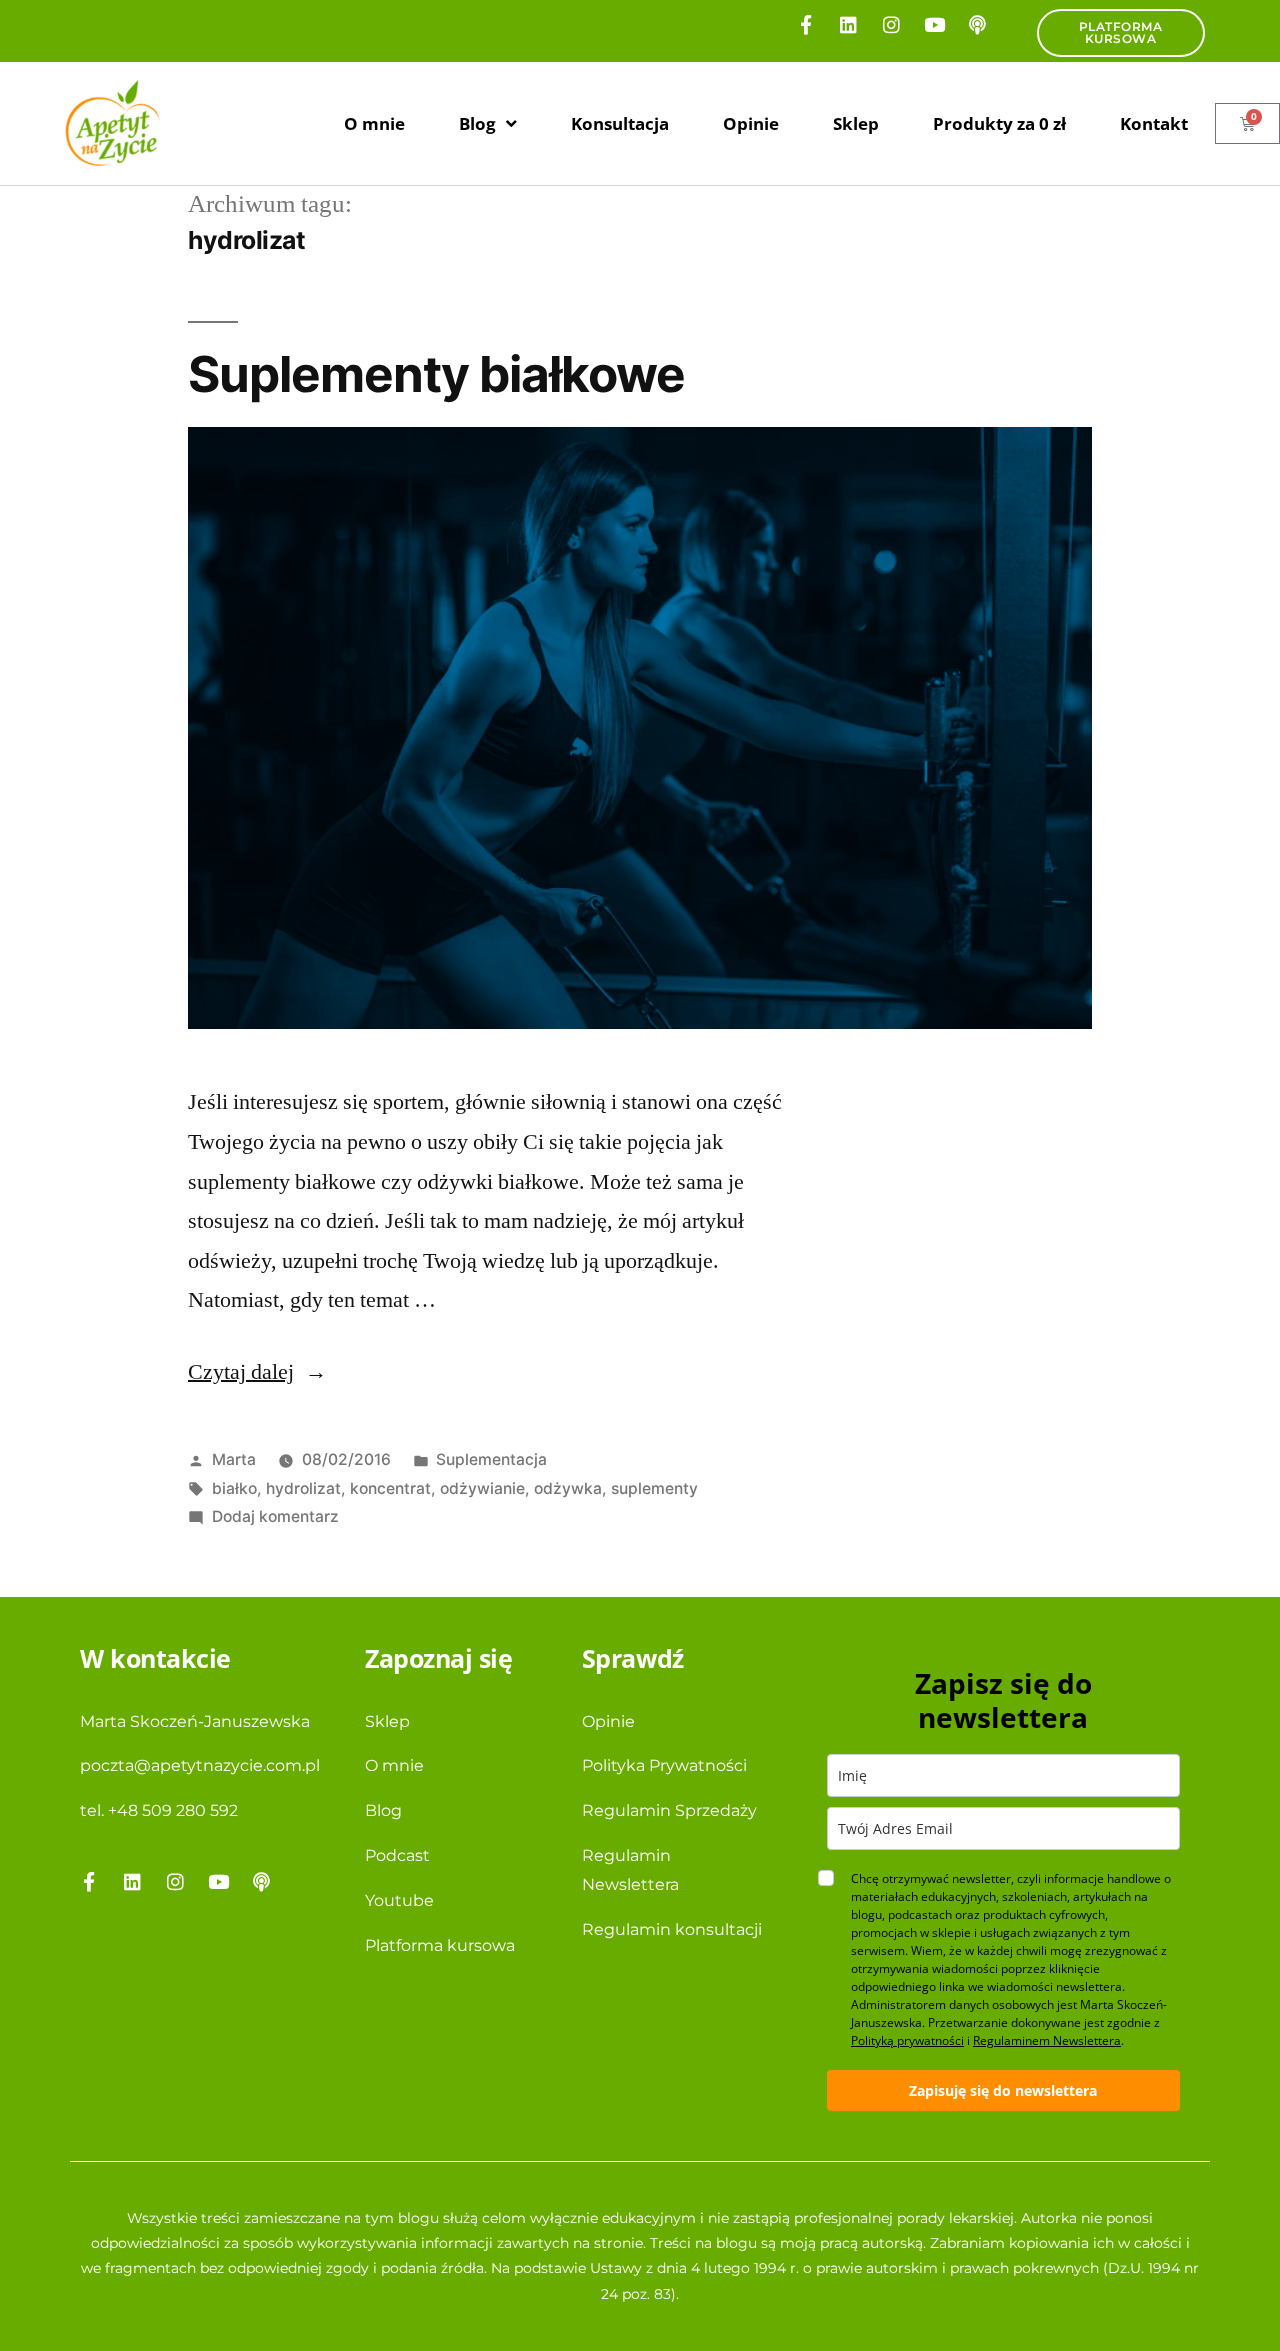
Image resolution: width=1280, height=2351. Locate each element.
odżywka (568, 1488)
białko (234, 1488)
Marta (234, 1459)
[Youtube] (935, 24)
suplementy (654, 1488)
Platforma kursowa (440, 1945)
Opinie (751, 123)
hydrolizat (303, 1488)
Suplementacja (491, 1459)
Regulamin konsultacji (672, 1929)
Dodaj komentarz (275, 1516)
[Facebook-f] (806, 24)
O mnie (374, 123)
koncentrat (390, 1488)
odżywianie (482, 1488)
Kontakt (1154, 123)
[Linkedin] (849, 24)
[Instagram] (892, 24)
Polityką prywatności (907, 2040)
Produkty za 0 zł (999, 123)
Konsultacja (620, 123)
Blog (477, 123)
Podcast (397, 1855)
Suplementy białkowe (436, 374)
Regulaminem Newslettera (1047, 2040)
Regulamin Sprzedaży (669, 1810)
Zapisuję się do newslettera (1003, 2090)
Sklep (856, 123)
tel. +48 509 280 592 (159, 1810)
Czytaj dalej (257, 1372)
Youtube (399, 1900)
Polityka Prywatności (664, 1765)
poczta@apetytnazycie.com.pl (200, 1765)
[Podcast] (978, 24)
